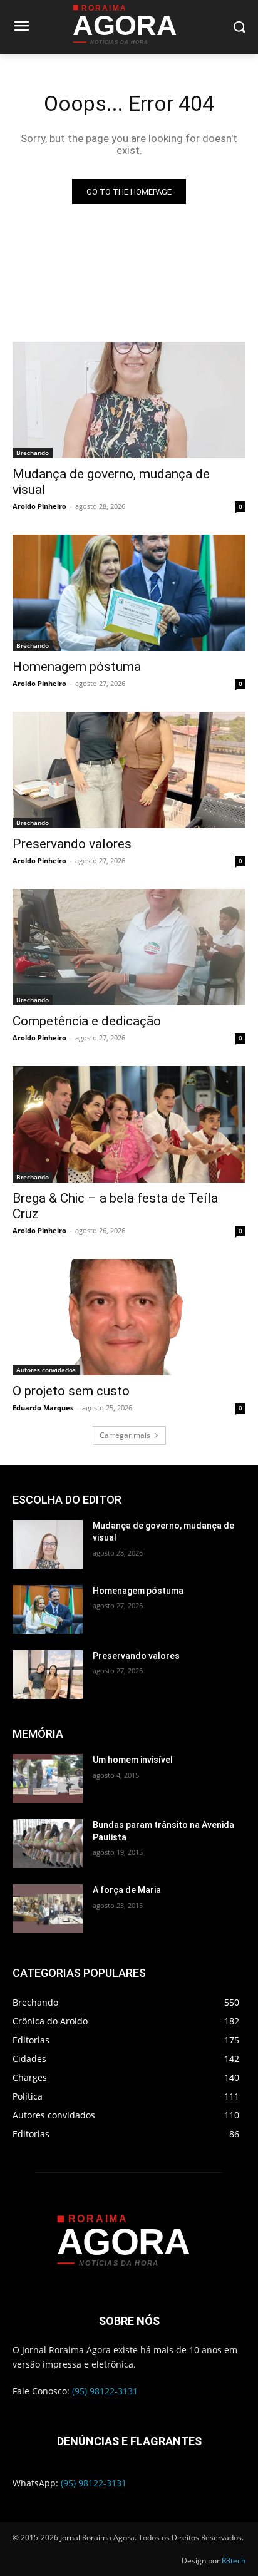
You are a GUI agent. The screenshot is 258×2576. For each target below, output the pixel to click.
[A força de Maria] (48, 1909)
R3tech (234, 2561)
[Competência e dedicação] (129, 947)
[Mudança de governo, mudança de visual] (129, 400)
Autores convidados (46, 1370)
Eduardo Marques (43, 1408)
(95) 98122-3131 (105, 2391)
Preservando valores (72, 844)
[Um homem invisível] (48, 1778)
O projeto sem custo (71, 1391)
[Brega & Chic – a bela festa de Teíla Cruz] (129, 1124)
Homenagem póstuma (77, 667)
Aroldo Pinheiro (39, 506)
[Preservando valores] (129, 770)
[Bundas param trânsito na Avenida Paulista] (48, 1844)
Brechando (33, 453)
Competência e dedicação (87, 1021)
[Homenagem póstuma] (129, 593)
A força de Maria (127, 1890)
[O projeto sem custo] (129, 1317)
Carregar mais (125, 1435)
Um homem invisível (133, 1760)
